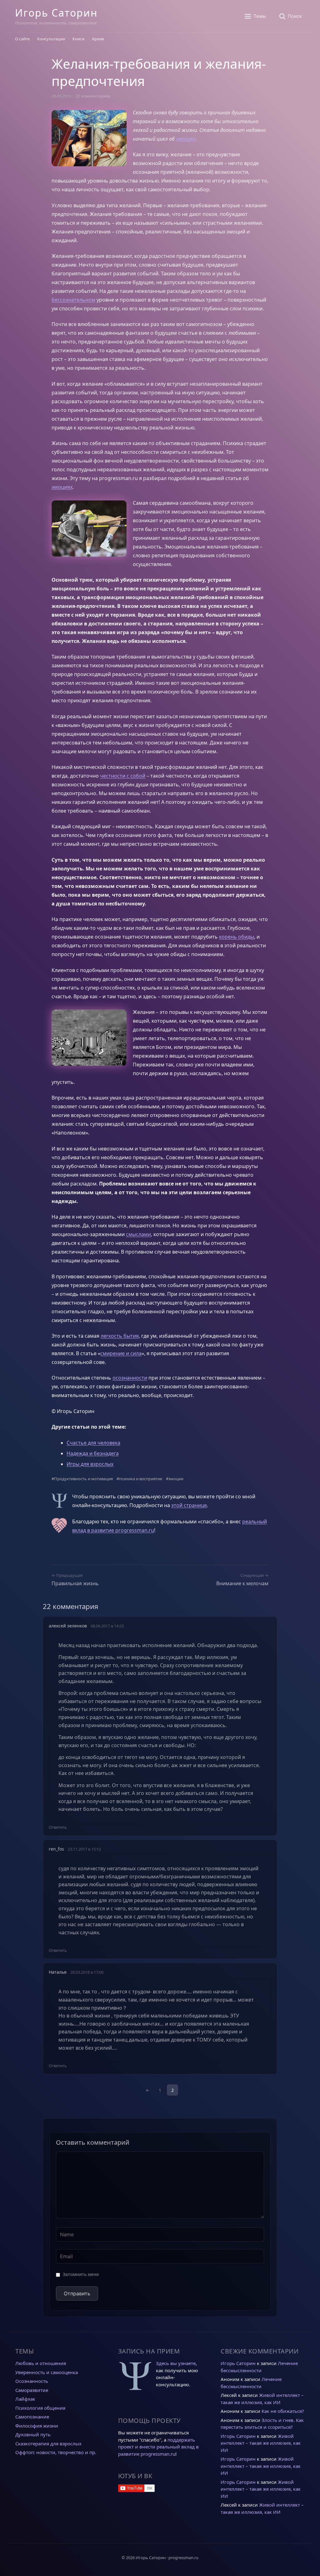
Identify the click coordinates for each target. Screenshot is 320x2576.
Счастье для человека (93, 1443)
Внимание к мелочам (242, 1583)
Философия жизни (37, 2426)
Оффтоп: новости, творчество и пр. (56, 2452)
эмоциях (186, 139)
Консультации (51, 39)
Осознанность (32, 2381)
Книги (78, 39)
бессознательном (73, 300)
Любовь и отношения (41, 2363)
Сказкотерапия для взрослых (48, 2443)
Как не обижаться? (283, 2411)
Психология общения (40, 2408)
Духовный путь (33, 2434)
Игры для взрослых (90, 1464)
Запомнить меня (81, 2274)
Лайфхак (25, 2399)
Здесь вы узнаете (176, 2363)
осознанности (130, 1378)
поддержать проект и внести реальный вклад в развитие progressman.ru (158, 2447)
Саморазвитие (32, 2390)
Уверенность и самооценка (47, 2372)
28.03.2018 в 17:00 (87, 1972)
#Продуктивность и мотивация (82, 1479)
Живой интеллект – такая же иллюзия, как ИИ (261, 2443)
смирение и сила (121, 1353)
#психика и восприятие (139, 1479)
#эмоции (175, 1479)
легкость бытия (120, 1336)
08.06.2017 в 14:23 (107, 1626)
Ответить (58, 1827)
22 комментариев (93, 96)
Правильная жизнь (75, 1583)
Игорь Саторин (56, 13)
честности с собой (123, 776)
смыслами (138, 1234)
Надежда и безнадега (93, 1453)
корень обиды (237, 937)
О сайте (22, 39)
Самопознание (32, 2417)
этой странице (189, 1505)
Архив (98, 39)
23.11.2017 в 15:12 (84, 1849)
